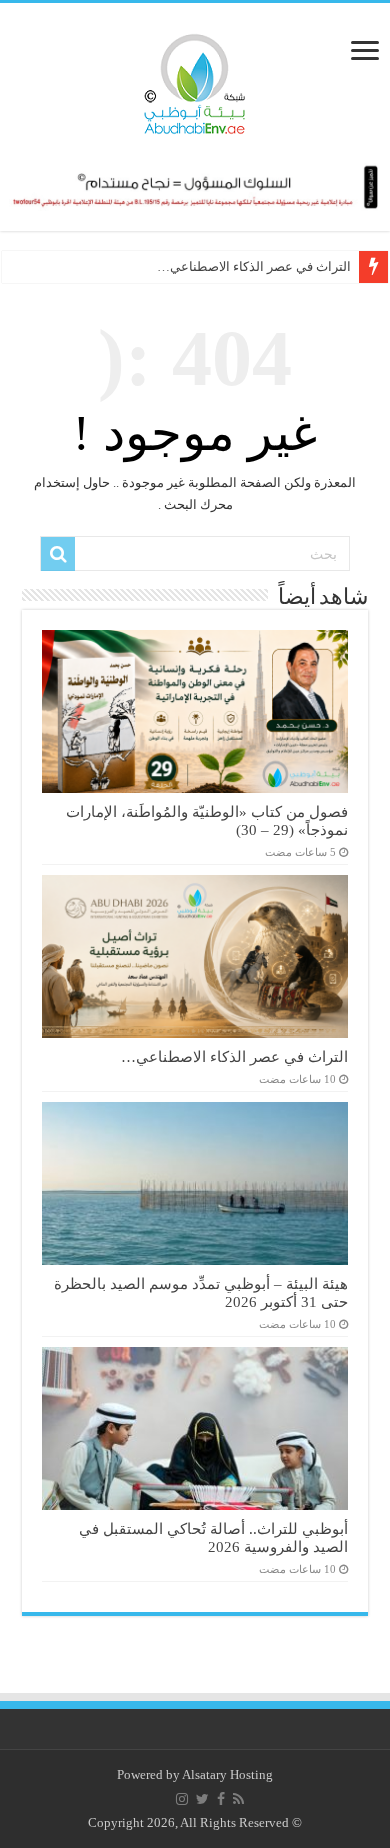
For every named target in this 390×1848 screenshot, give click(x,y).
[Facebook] (221, 1799)
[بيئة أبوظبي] (195, 79)
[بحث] (58, 554)
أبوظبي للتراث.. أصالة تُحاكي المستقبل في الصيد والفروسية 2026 (213, 1537)
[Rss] (238, 1799)
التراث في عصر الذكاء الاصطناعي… (254, 266)
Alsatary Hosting (227, 1774)
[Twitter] (202, 1799)
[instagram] (182, 1799)
